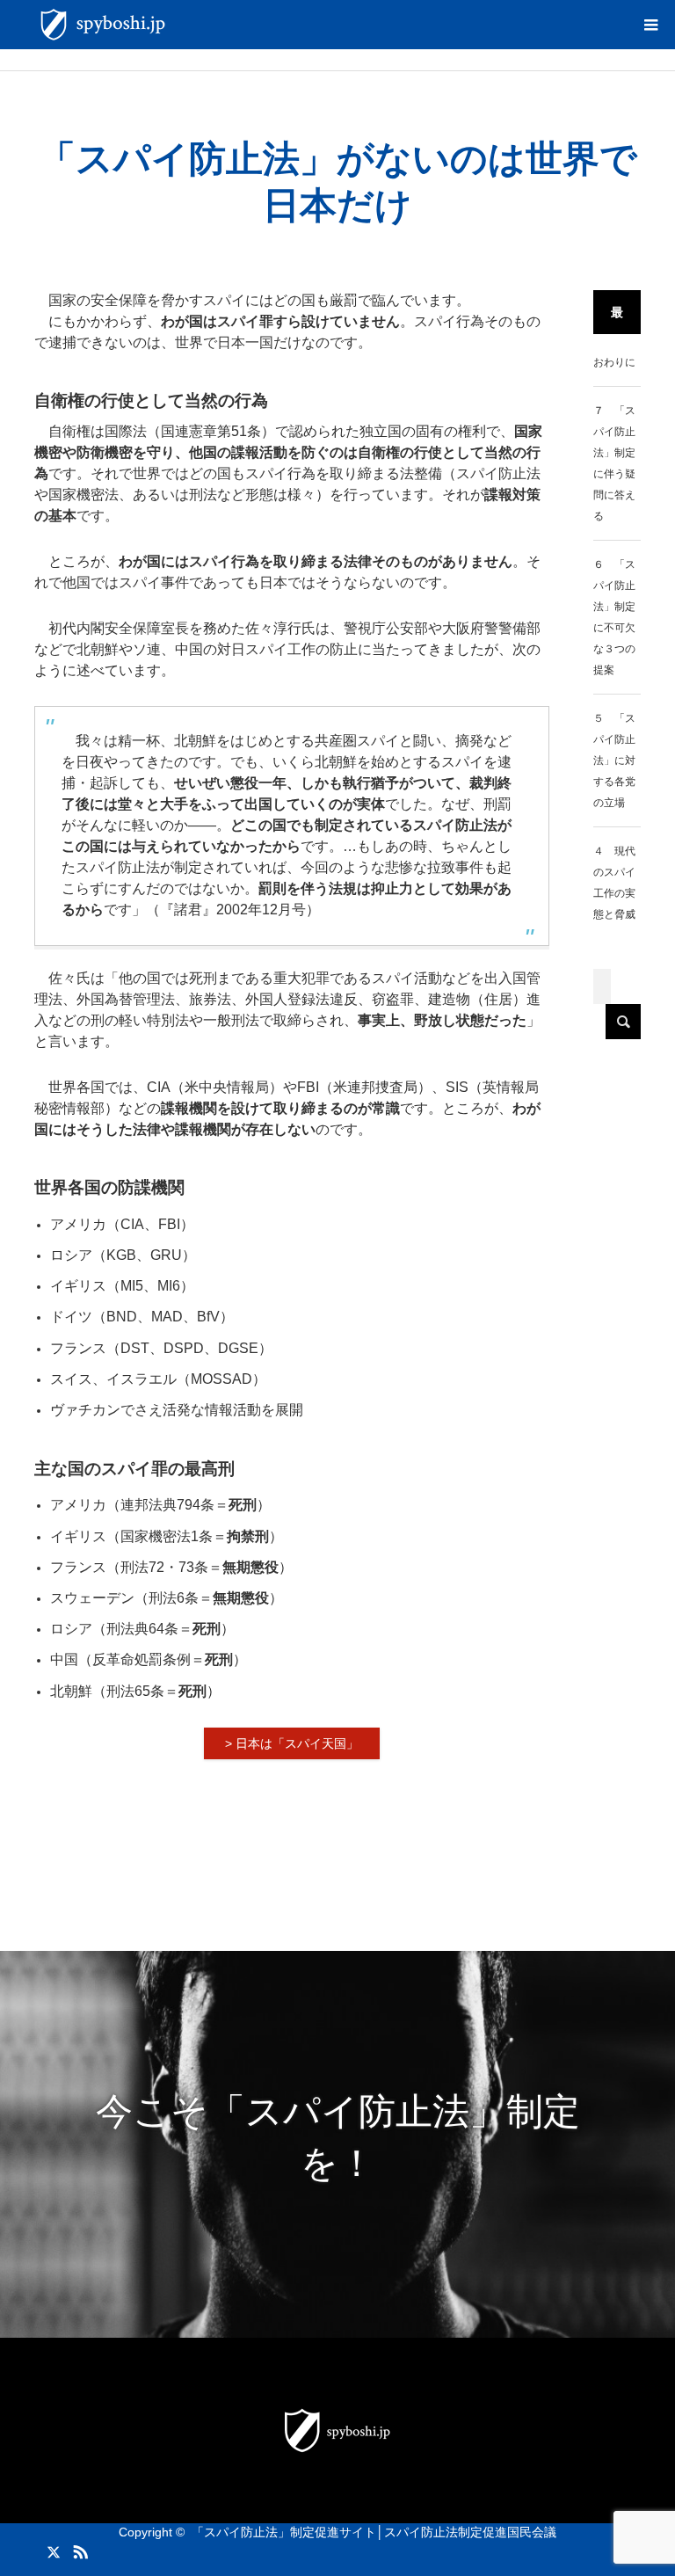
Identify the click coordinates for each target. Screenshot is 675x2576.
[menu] (650, 25)
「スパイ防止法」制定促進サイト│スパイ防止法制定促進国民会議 (374, 2532)
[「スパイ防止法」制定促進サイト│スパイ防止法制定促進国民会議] (175, 25)
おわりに (614, 362)
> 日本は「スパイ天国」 (292, 1743)
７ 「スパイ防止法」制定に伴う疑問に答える (614, 463)
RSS (78, 2549)
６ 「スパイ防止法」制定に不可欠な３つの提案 (614, 617)
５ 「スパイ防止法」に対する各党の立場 (614, 760)
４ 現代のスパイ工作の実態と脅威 (614, 883)
